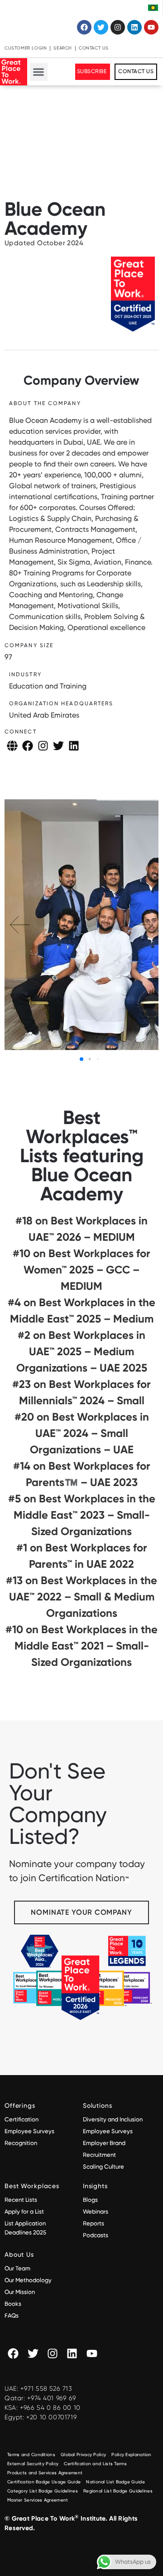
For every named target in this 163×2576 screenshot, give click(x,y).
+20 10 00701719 (52, 2417)
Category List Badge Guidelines (43, 2491)
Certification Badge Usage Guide (44, 2482)
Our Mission (20, 2292)
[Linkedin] (134, 27)
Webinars (96, 2212)
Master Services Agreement (38, 2500)
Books (13, 2304)
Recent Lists (21, 2200)
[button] (39, 72)
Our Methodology (29, 2280)
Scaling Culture (103, 2167)
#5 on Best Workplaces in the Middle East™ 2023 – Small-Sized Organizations (82, 1515)
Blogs (90, 2200)
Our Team (17, 2268)
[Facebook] (84, 27)
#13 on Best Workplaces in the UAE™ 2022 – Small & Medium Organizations (81, 1597)
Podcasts (96, 2235)
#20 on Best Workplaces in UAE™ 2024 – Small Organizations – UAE (82, 1433)
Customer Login (26, 48)
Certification (22, 2119)
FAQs (12, 2316)
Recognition (21, 2143)
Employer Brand (104, 2143)
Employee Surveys (29, 2131)
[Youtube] (151, 27)
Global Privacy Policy (83, 2455)
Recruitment (99, 2155)
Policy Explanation (131, 2455)
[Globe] (12, 746)
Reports (93, 2223)
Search (63, 48)
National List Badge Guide (115, 2482)
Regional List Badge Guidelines (118, 2491)
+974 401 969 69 (52, 2398)
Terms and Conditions (31, 2455)
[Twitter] (101, 27)
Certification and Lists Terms (95, 2464)
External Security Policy (33, 2464)
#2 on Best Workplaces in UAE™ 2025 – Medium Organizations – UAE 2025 (82, 1351)
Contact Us (94, 48)
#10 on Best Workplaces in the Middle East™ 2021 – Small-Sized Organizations (81, 1646)
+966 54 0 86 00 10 (50, 2408)
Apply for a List (24, 2212)
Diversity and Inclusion (113, 2119)
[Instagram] (118, 27)
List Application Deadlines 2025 (25, 2228)
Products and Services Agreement (45, 2473)
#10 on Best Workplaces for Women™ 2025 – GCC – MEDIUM (81, 1270)
